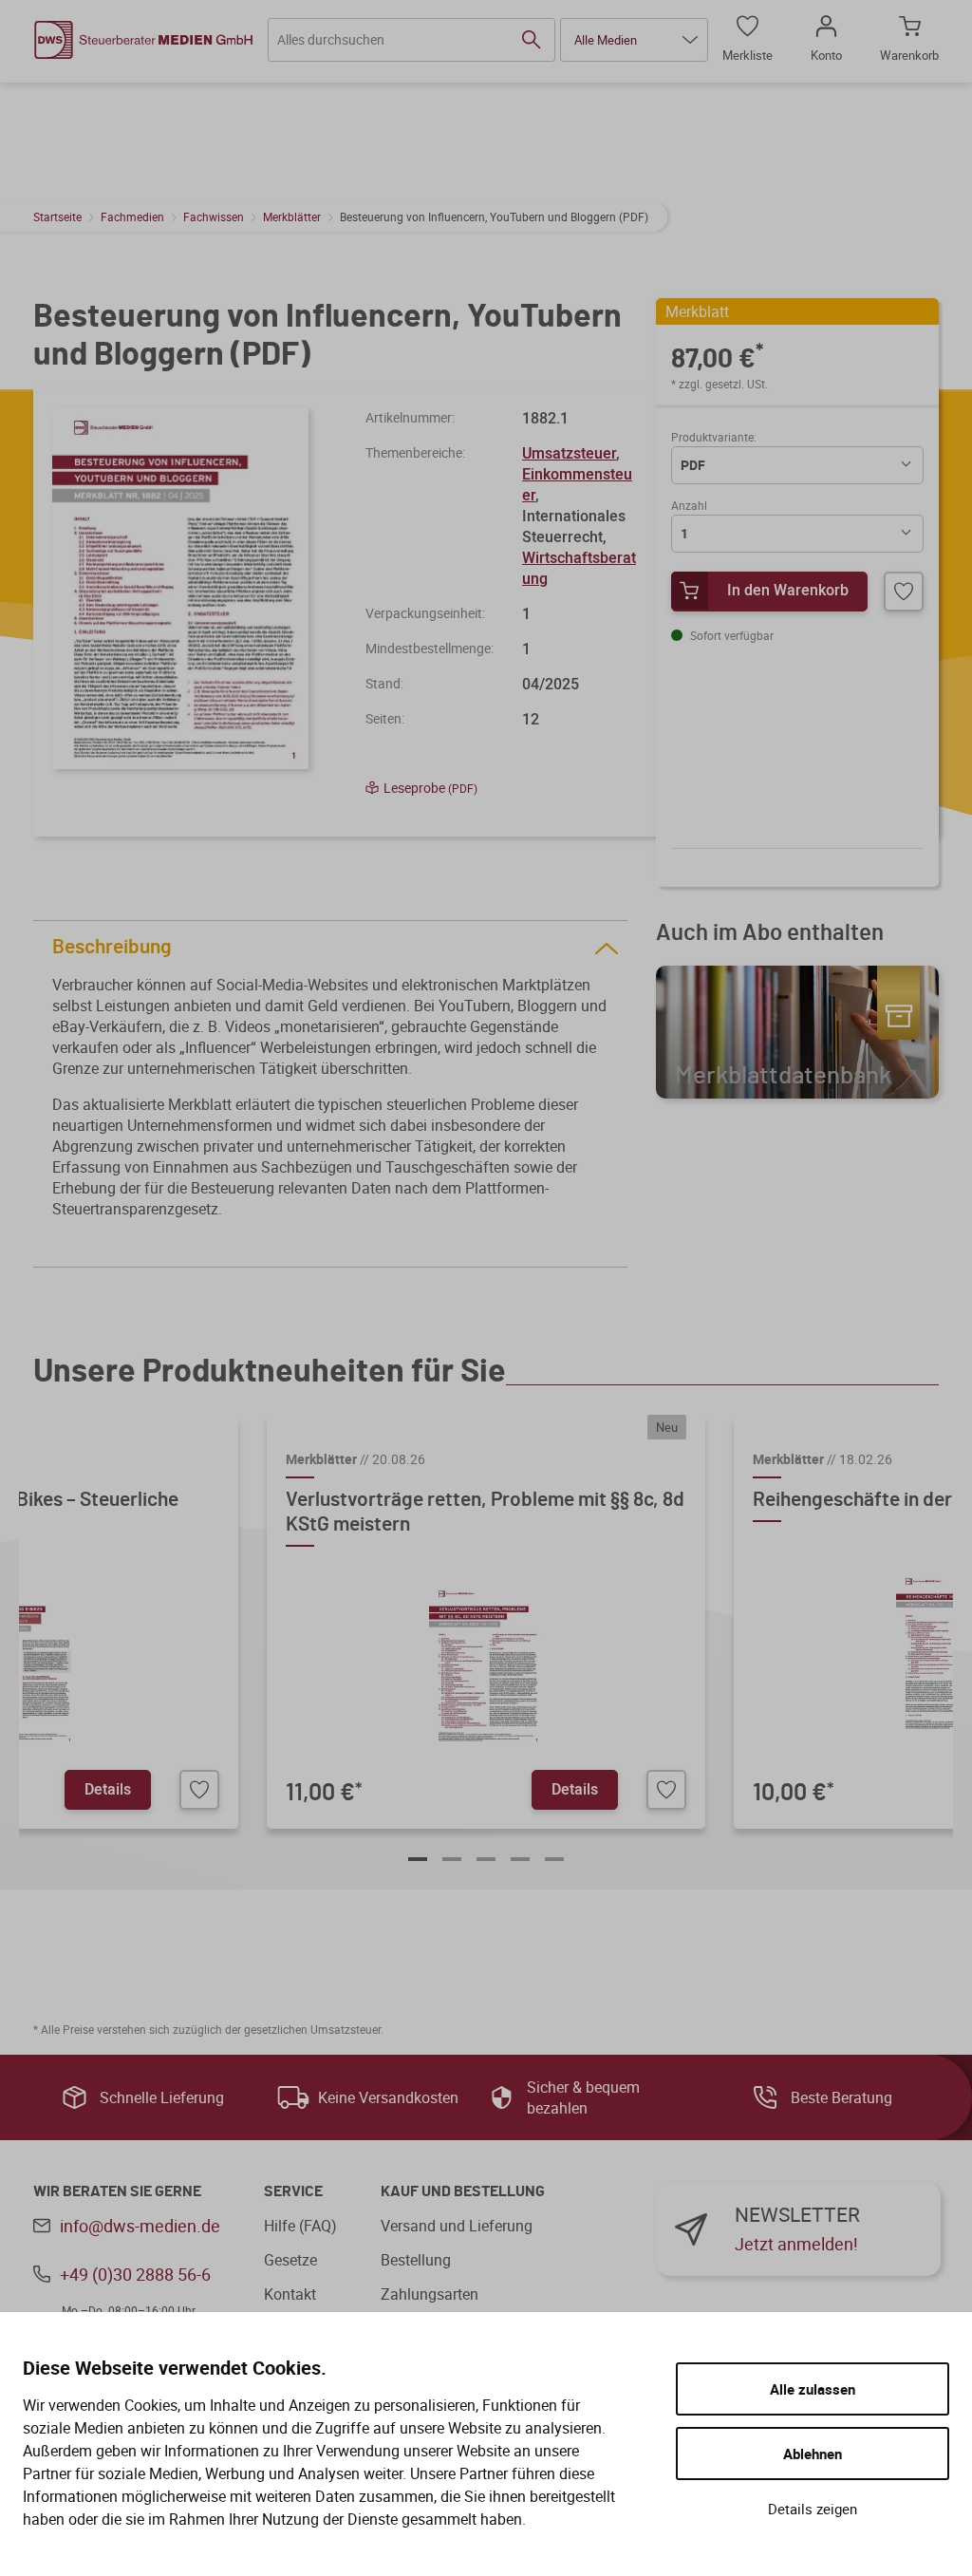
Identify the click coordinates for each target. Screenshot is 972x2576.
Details (108, 1789)
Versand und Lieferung (457, 2226)
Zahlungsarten (430, 2294)
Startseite (57, 216)
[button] (634, 40)
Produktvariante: (714, 437)
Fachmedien (132, 216)
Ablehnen (813, 2454)
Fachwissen (214, 216)
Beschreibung (112, 947)
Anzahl (689, 505)
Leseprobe (430, 788)
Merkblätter (292, 216)
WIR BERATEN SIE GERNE (117, 2191)
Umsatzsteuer (569, 453)
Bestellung (416, 2260)
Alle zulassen (813, 2389)
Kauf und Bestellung (463, 2191)
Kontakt (290, 2294)
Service (293, 2191)
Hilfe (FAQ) (300, 2226)
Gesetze (290, 2260)
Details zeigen (813, 2509)
